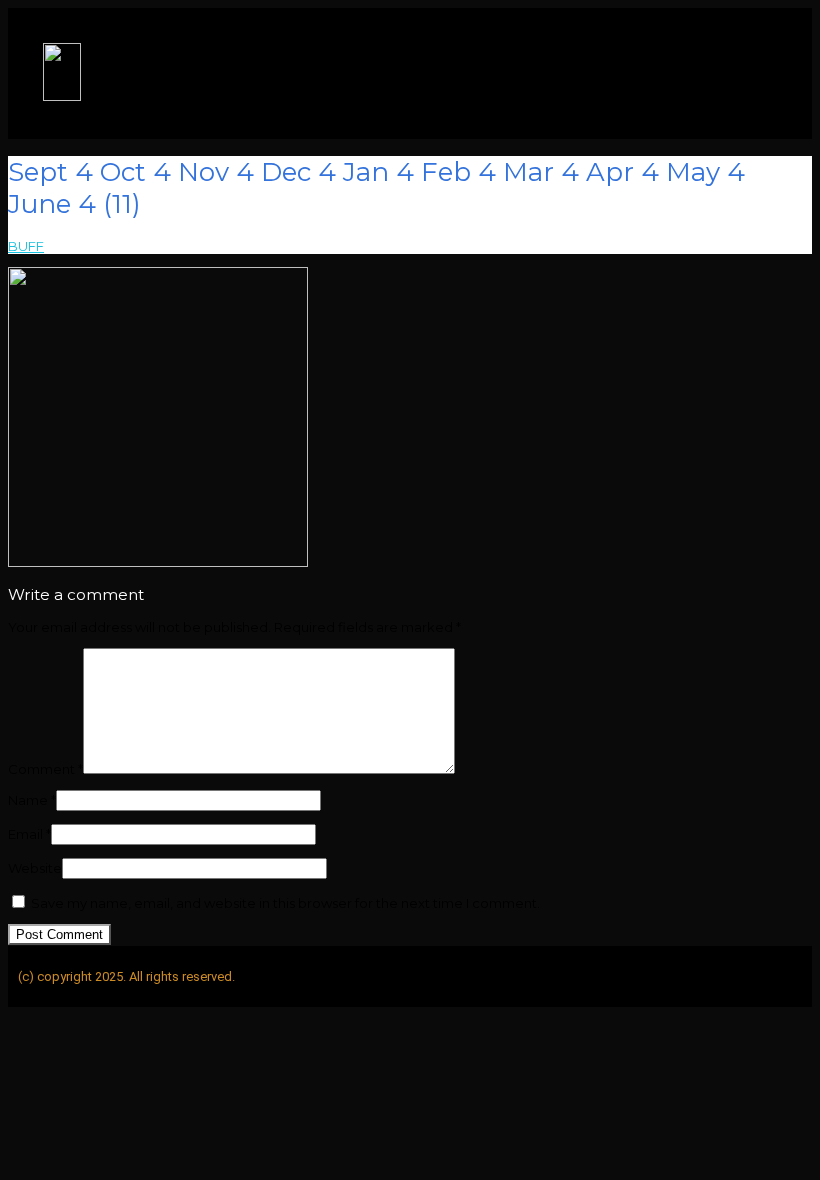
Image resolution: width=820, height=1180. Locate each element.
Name (32, 800)
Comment (45, 769)
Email (29, 834)
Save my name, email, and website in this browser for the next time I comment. (285, 903)
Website (35, 868)
